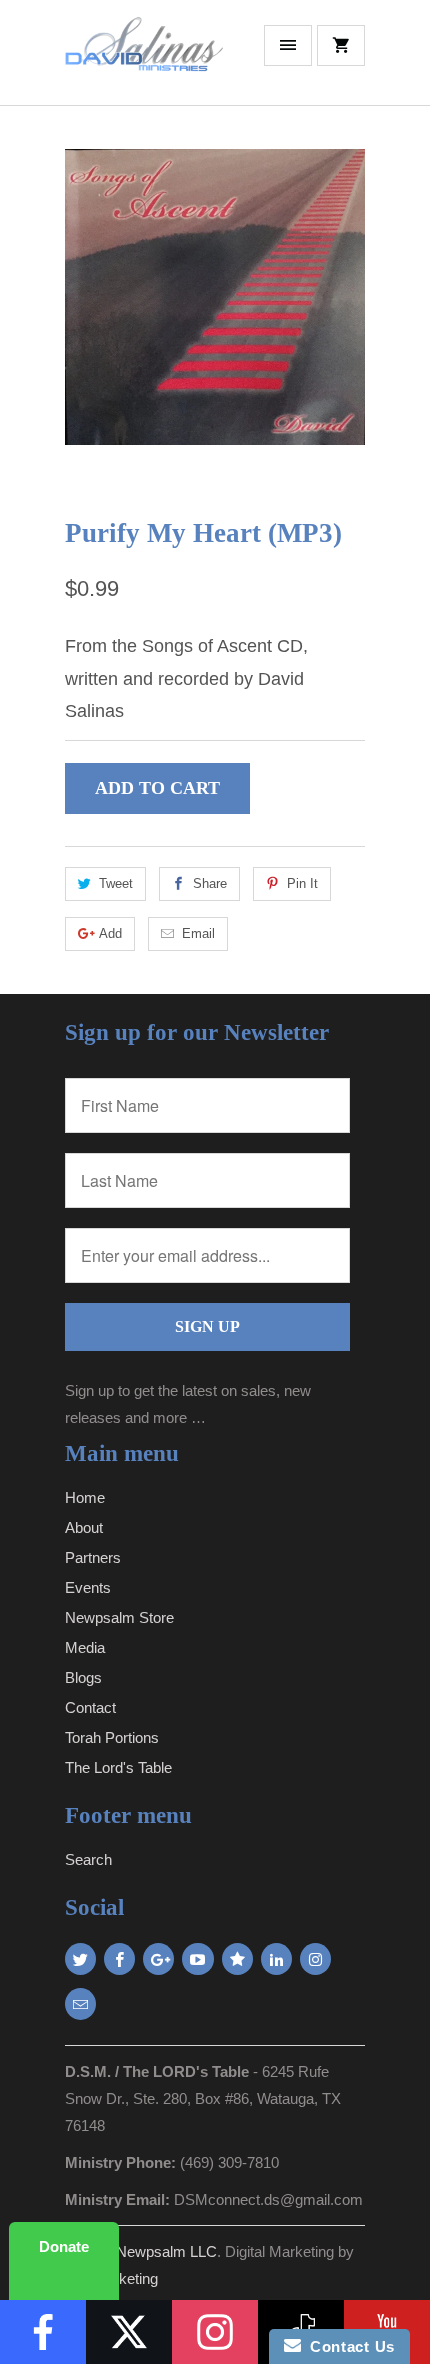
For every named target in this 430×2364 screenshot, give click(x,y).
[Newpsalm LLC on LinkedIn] (276, 1959)
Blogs (83, 1677)
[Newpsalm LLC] (145, 60)
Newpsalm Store (119, 1617)
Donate (64, 2246)
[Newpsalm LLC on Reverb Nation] (237, 1959)
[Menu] (288, 45)
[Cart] (341, 45)
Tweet (116, 883)
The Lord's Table (118, 1767)
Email (198, 933)
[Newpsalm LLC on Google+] (158, 1959)
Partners (93, 1557)
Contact (90, 1707)
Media (85, 1647)
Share (210, 883)
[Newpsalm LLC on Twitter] (80, 1959)
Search (88, 1859)
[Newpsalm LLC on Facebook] (119, 1959)
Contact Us (348, 2346)
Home (85, 1497)
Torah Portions (112, 1737)
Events (88, 1587)
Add (110, 933)
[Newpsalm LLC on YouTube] (197, 1959)
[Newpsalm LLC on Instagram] (315, 1959)
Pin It (302, 883)
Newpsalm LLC (166, 2251)
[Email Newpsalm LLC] (80, 2004)
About (84, 1527)
